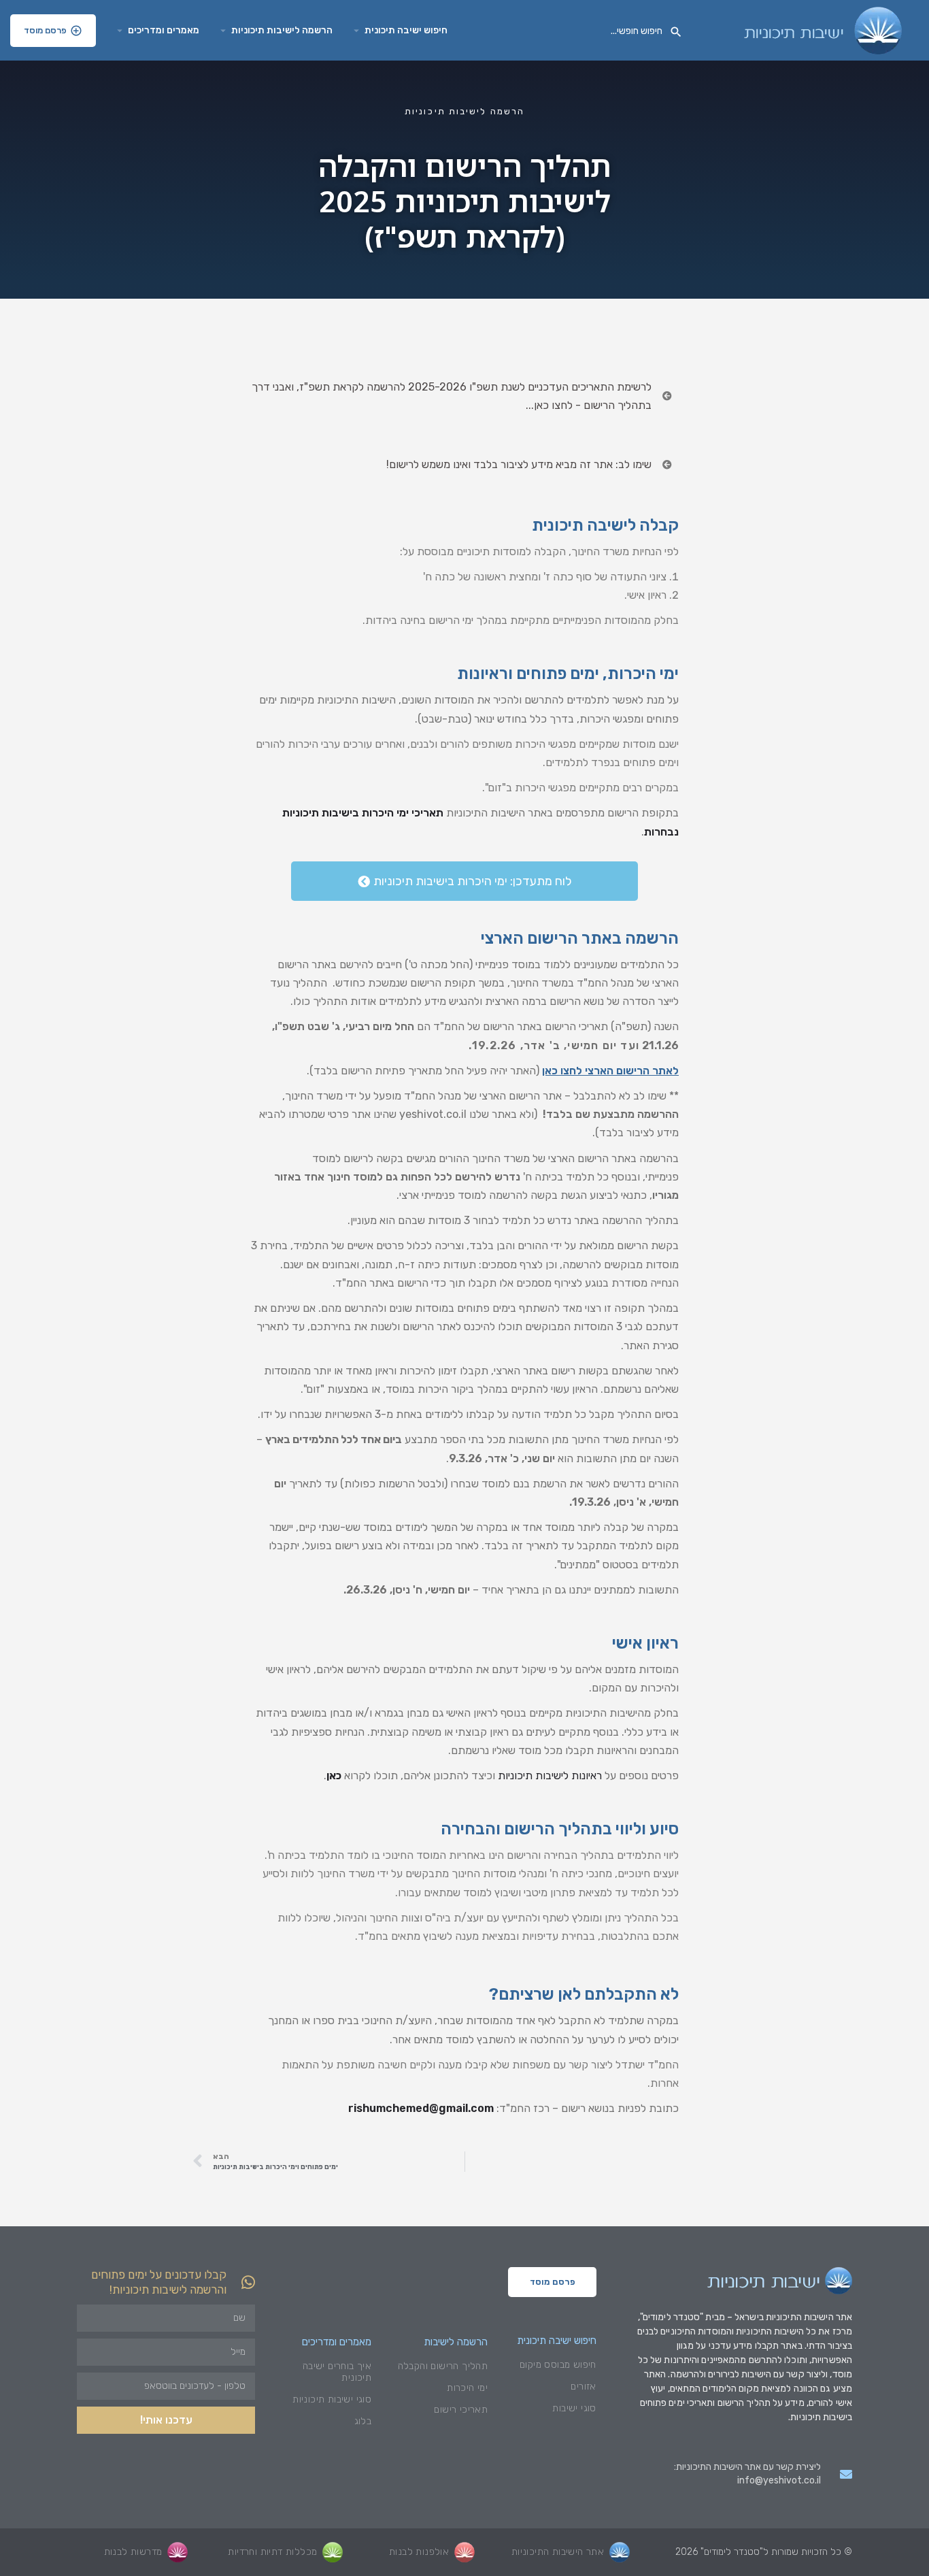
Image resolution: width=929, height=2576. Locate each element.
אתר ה (841, 2317)
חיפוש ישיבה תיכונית (406, 30)
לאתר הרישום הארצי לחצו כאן (610, 1071)
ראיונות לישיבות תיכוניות (550, 1776)
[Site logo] (821, 30)
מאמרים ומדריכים (164, 30)
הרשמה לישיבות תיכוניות (282, 30)
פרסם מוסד (45, 30)
